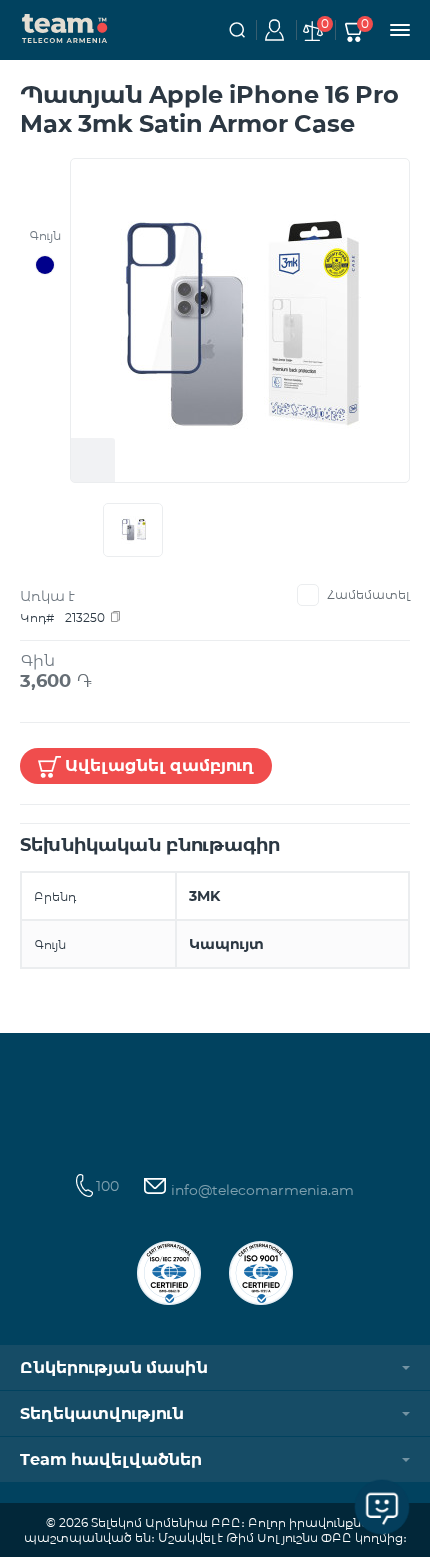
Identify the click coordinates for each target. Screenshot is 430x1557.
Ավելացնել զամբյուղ (159, 765)
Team (65, 27)
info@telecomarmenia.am (260, 1190)
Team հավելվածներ (111, 1459)
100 (107, 1186)
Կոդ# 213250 (62, 617)
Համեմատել (368, 594)
